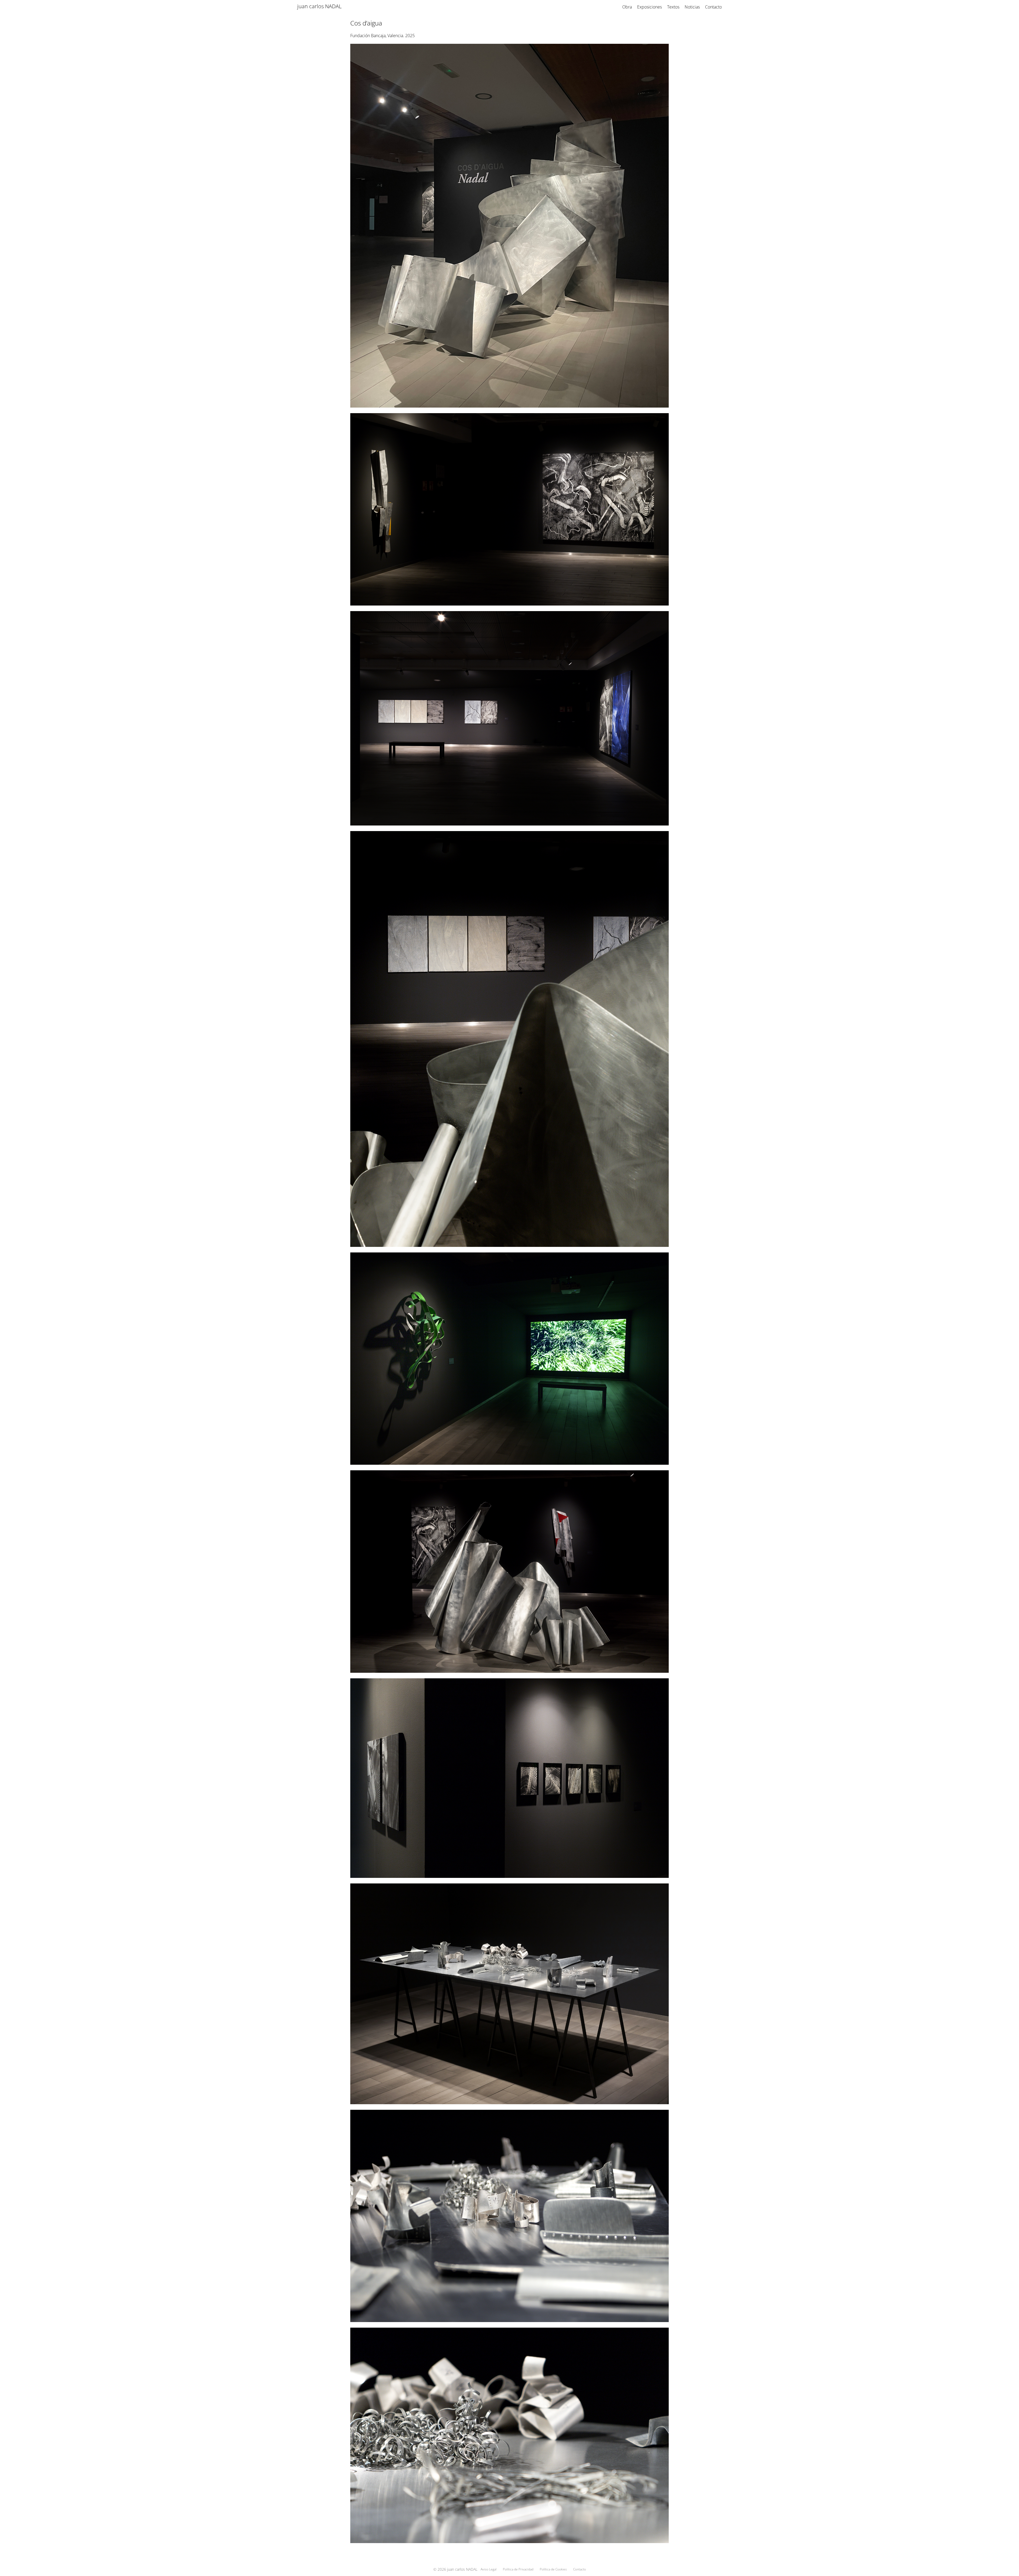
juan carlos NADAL (319, 6)
